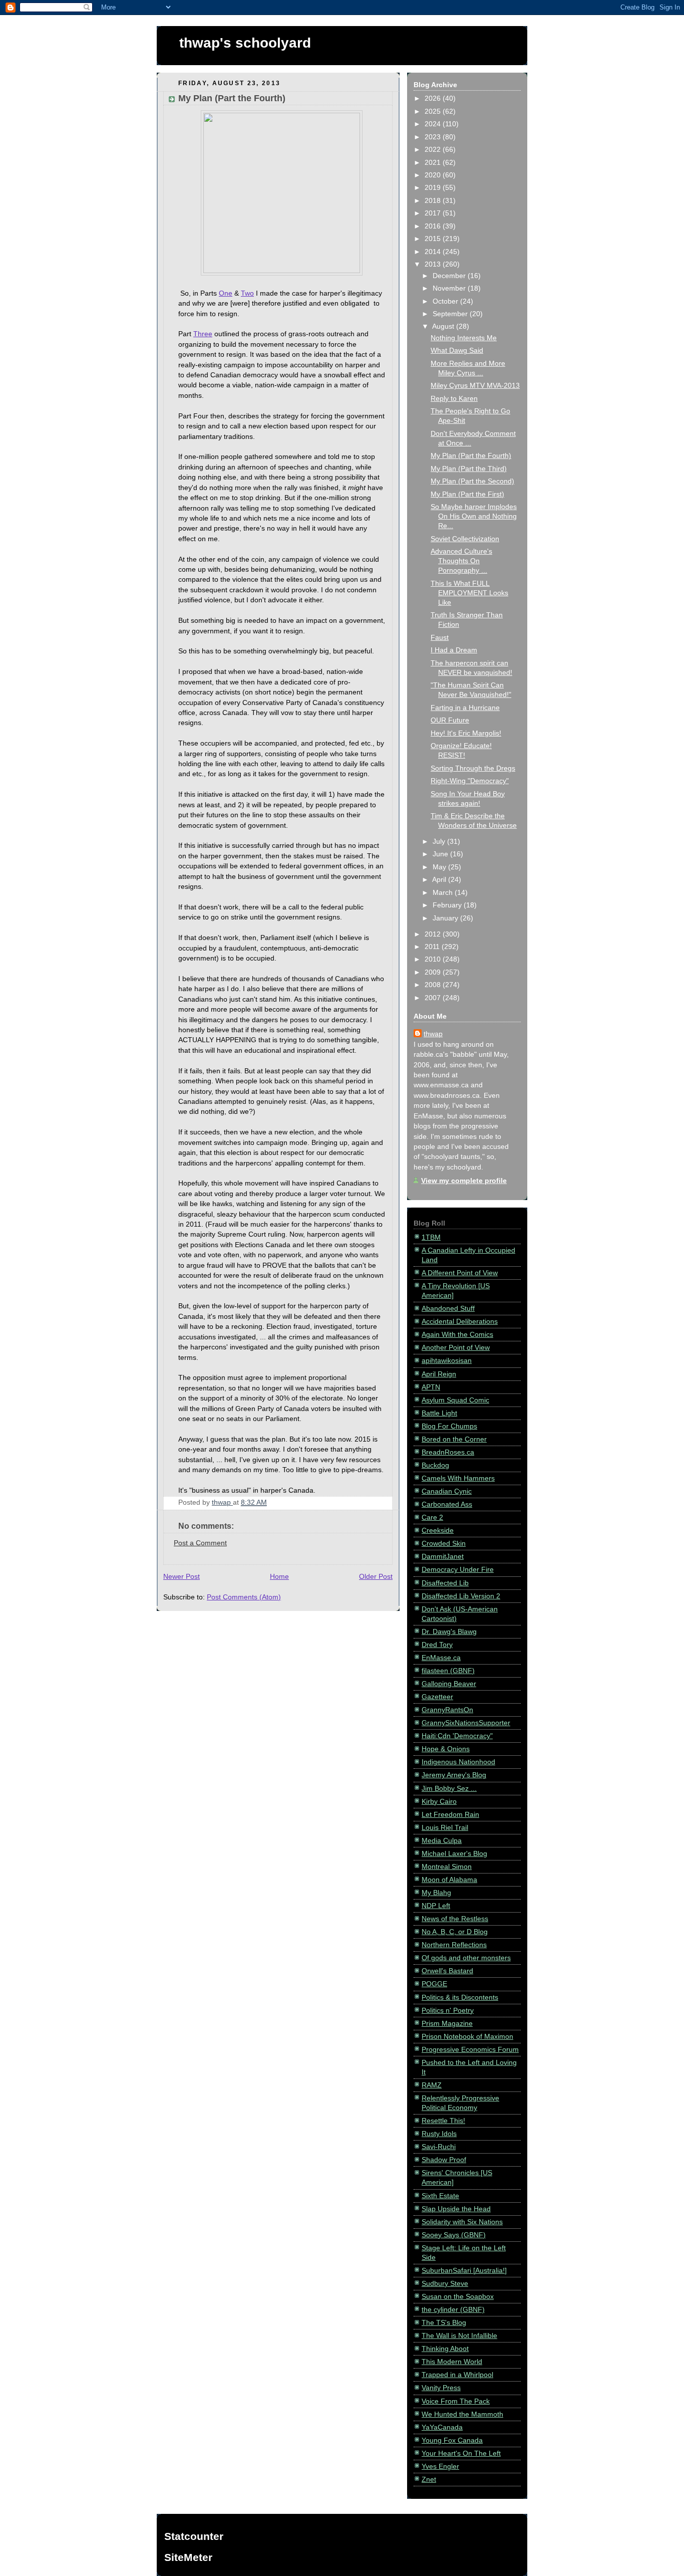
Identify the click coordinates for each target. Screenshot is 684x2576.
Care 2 (432, 1517)
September (451, 314)
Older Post (376, 1577)
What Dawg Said (457, 350)
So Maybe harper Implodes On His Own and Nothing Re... (474, 516)
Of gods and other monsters (466, 1958)
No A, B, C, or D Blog (455, 1932)
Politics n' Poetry (448, 2011)
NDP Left (436, 1906)
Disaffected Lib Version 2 (461, 1596)
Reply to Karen (454, 399)
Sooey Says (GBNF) (454, 2235)
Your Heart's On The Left (461, 2453)
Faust (440, 638)
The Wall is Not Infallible (459, 2336)
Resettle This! (443, 2121)
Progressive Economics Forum (470, 2050)
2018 (434, 201)
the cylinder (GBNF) (453, 2310)
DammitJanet (443, 1557)
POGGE (434, 1984)
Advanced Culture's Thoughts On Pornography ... (461, 561)
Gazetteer (437, 1697)
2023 (434, 137)
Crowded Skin (444, 1544)
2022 (434, 150)
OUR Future (450, 720)
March (444, 893)
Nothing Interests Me (464, 338)
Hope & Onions (446, 1749)
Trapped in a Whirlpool (457, 2375)
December (450, 276)
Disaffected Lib (445, 1583)
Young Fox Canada (452, 2440)
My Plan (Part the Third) (469, 469)
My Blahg (436, 1893)
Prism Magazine (447, 2024)
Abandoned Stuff (448, 1309)
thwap (433, 1034)
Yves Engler (440, 2467)
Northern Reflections (454, 1945)
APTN (431, 1387)
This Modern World (452, 2362)
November (450, 288)
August (444, 326)
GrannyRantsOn (447, 1710)
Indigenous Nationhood (458, 1762)
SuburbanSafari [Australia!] (464, 2271)
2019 (434, 188)
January (446, 918)
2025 (434, 111)
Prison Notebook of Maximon (467, 2037)
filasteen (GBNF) (448, 1671)
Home (279, 1577)
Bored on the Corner (454, 1439)
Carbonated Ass (447, 1504)
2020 (434, 175)
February (448, 905)
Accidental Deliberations (460, 1322)
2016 (434, 226)
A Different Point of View (460, 1273)
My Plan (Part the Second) (472, 481)
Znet (429, 2480)
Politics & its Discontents (460, 1998)
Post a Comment (200, 1543)
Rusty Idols (439, 2134)
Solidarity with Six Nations (462, 2222)
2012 (434, 934)
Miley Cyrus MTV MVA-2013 (475, 386)
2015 (434, 239)
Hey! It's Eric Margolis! (466, 733)
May (440, 867)
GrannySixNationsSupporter (466, 1723)
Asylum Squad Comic (455, 1400)
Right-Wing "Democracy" (470, 781)
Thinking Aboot (445, 2349)
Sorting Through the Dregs (473, 768)
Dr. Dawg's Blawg (449, 1632)
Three (203, 334)
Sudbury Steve (445, 2284)
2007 (434, 998)
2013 (434, 264)
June (441, 854)
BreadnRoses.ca (448, 1452)
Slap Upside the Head (456, 2209)
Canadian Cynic (447, 1491)
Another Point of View (456, 1348)
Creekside (438, 1531)
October (446, 301)
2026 (434, 98)
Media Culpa (442, 1841)
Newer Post (182, 1577)
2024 (434, 124)
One (226, 293)
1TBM (431, 1237)
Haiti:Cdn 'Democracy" (457, 1736)
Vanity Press (441, 2388)
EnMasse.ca (441, 1658)
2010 (434, 959)
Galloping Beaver (449, 1684)
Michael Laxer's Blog (454, 1854)
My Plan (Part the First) (467, 494)
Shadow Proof (444, 2160)
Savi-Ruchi (439, 2147)
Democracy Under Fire (458, 1570)
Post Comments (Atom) (244, 1597)
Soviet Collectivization (465, 539)
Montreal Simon (447, 1867)
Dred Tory (437, 1645)
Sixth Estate (440, 2196)
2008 (434, 985)
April (440, 880)
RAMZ (432, 2085)
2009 (434, 972)
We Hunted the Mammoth (462, 2414)
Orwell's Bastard (447, 1971)
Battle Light (439, 1413)
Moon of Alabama (449, 1880)
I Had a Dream (454, 650)
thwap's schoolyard (245, 43)
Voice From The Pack (456, 2401)
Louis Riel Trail (445, 1828)
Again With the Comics (457, 1335)
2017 (434, 213)
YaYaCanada (442, 2427)
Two (247, 293)
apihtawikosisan (447, 1361)
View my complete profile (464, 1181)
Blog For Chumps (449, 1426)
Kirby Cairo (439, 1802)
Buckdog (435, 1465)
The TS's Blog (444, 2323)
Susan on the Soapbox (458, 2297)
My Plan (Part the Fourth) (471, 456)
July (440, 842)
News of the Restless (455, 1919)
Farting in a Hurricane (465, 708)
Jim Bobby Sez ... (449, 1789)
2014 (434, 252)
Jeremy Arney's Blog (454, 1775)
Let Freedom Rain (450, 1815)
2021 (434, 163)
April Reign (439, 1374)
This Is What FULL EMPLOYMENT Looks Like (469, 593)
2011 (433, 947)
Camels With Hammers (458, 1478)
